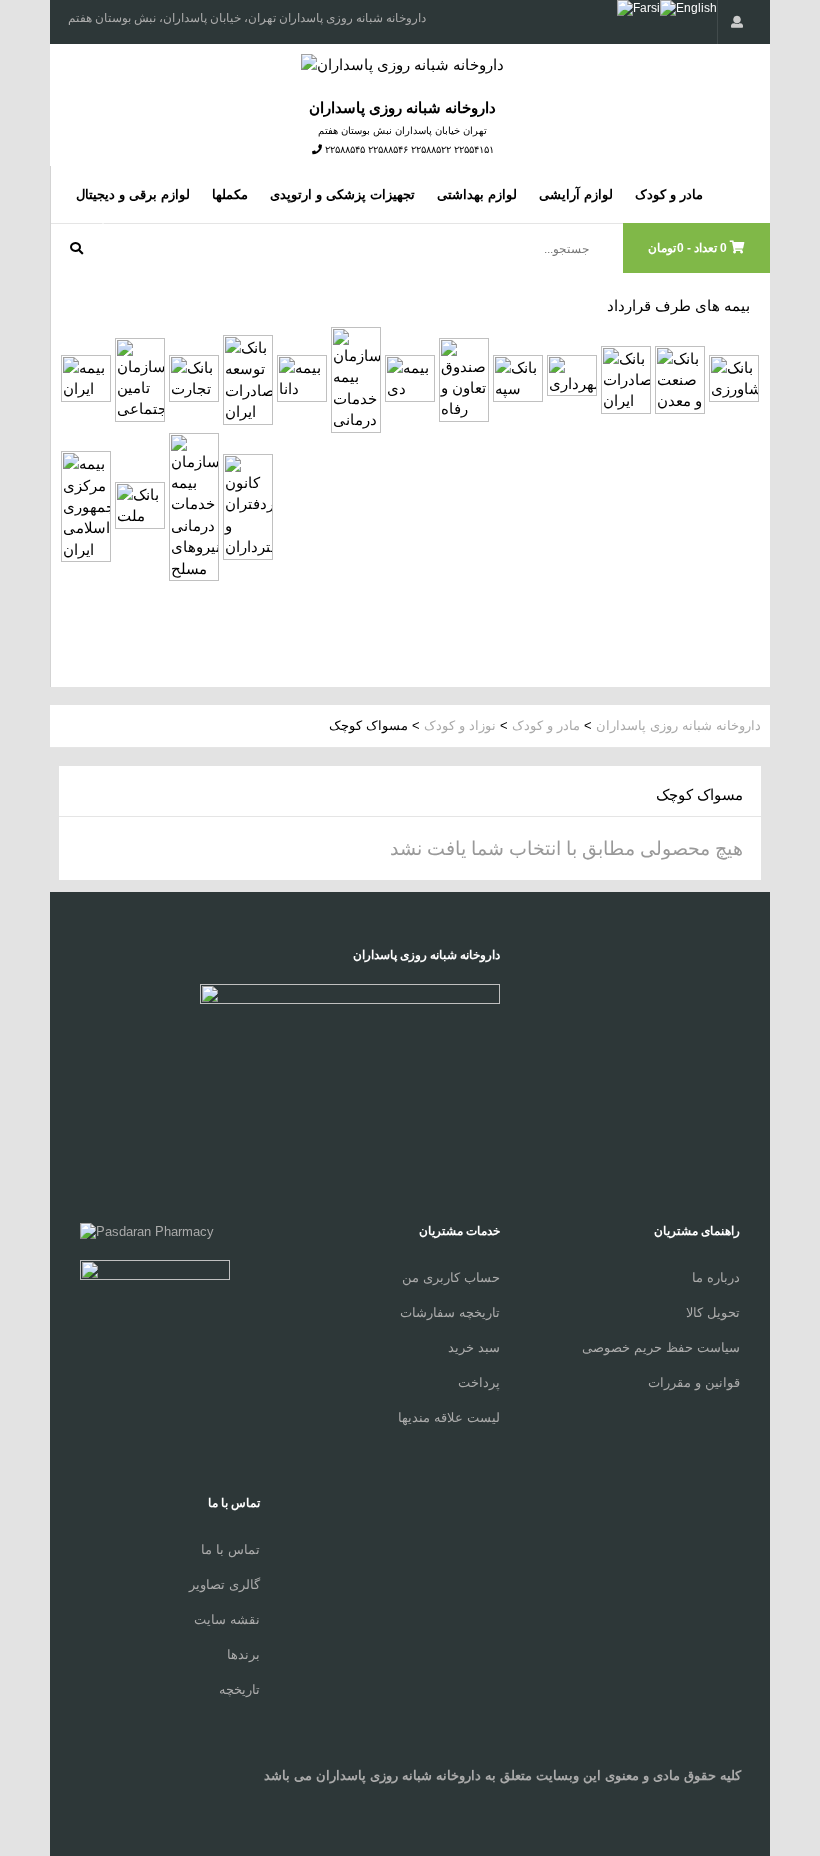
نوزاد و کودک (458, 725)
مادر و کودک (669, 194)
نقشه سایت (227, 1619)
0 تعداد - (689, 248)
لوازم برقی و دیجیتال (133, 194)
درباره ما (716, 1277)
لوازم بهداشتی (477, 194)
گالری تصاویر (224, 1584)
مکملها (230, 194)
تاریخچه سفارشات (450, 1312)
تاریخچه (239, 1689)
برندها (243, 1654)
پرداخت (479, 1382)
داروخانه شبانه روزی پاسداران (678, 725)
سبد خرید (474, 1347)
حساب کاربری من (451, 1277)
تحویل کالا (713, 1312)
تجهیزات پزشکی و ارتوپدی (342, 194)
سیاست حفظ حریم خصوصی (661, 1347)
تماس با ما (230, 1549)
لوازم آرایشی (576, 194)
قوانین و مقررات (694, 1382)
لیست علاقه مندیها (449, 1417)
